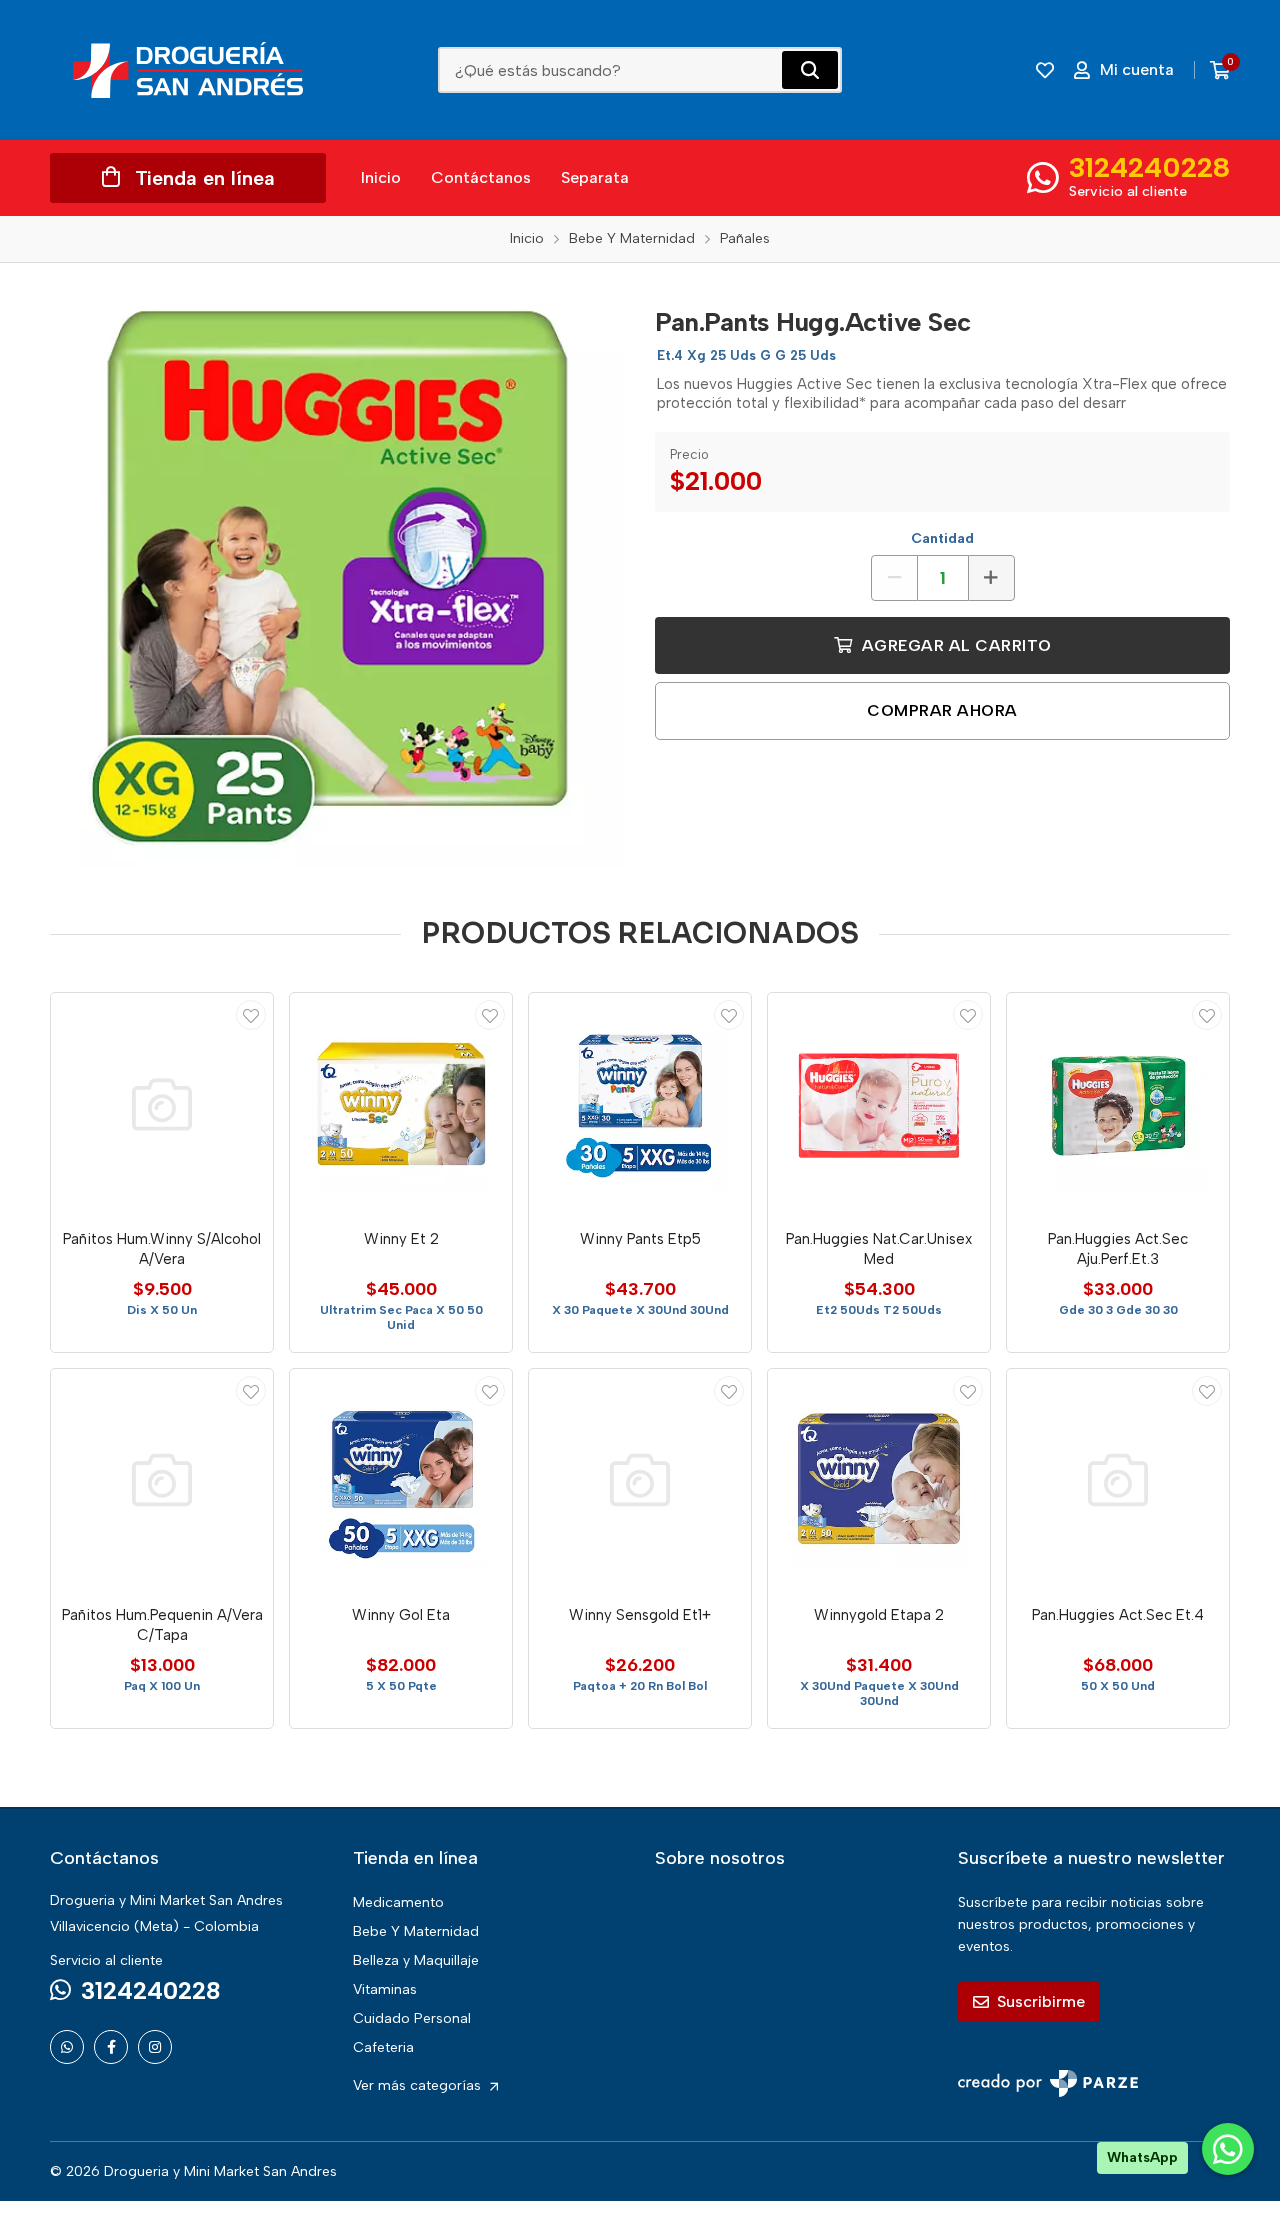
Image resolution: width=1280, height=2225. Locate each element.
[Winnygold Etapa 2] (879, 1480)
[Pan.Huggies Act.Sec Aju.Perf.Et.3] (1118, 1104)
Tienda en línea (205, 178)
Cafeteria (383, 2047)
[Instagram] (155, 2047)
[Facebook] (111, 2047)
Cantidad (942, 538)
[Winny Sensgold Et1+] (640, 1480)
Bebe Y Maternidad (416, 1931)
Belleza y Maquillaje (416, 1960)
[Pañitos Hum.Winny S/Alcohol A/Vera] (162, 1104)
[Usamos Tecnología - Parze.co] (1048, 2083)
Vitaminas (385, 1989)
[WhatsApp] (67, 2047)
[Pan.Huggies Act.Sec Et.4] (1118, 1480)
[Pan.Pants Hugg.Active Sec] (337, 580)
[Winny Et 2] (401, 1104)
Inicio (381, 177)
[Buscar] (810, 70)
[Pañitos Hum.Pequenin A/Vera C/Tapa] (162, 1480)
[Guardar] (251, 1015)
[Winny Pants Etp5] (640, 1104)
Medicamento (398, 1902)
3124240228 (1149, 167)
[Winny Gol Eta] (401, 1480)
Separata (595, 177)
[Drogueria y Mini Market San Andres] (188, 70)
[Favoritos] (1045, 70)
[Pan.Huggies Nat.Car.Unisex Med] (879, 1104)
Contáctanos (481, 177)
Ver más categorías (419, 2085)
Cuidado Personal (412, 2018)
